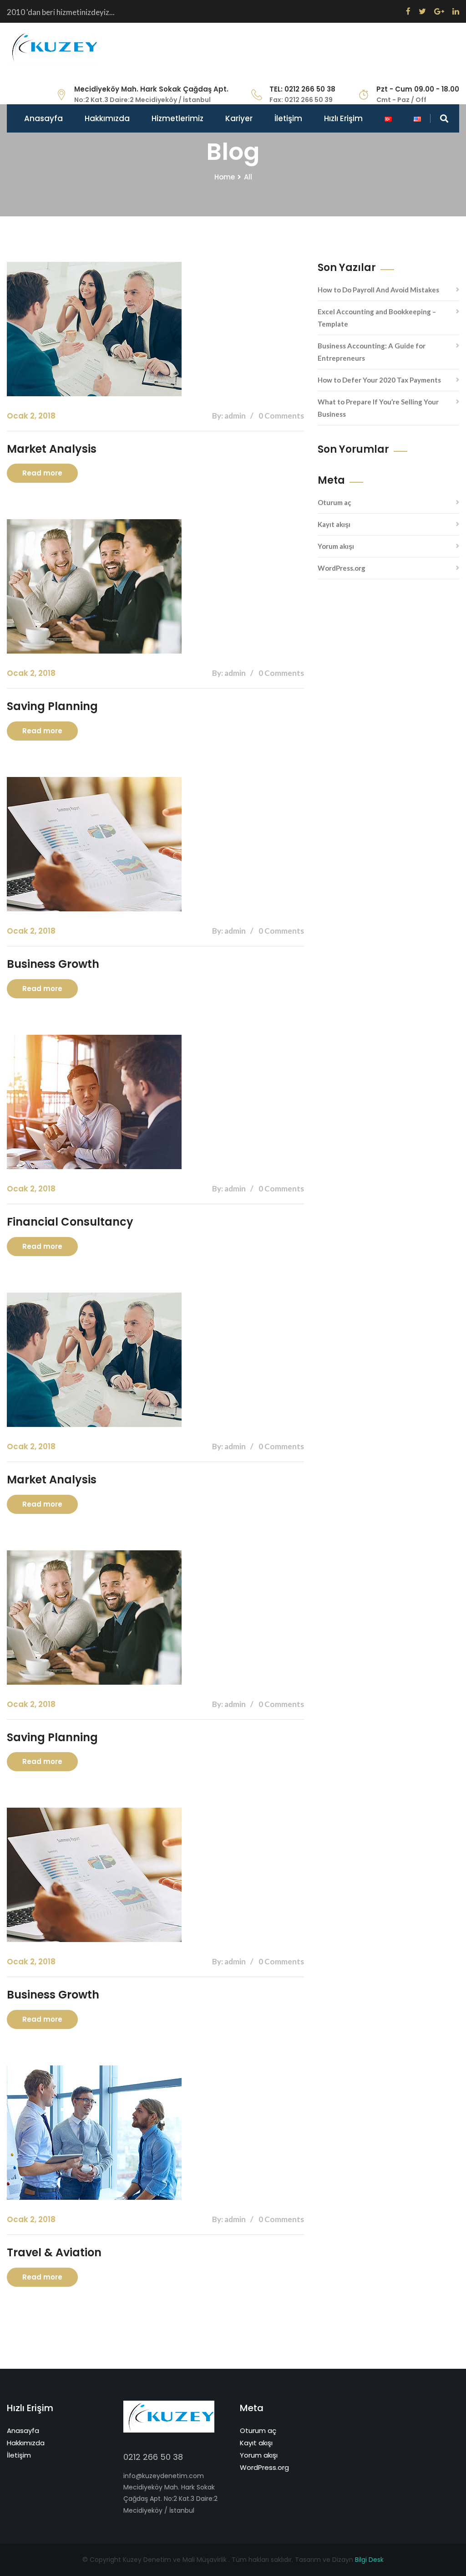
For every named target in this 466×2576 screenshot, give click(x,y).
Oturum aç (334, 502)
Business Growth (53, 964)
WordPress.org (342, 568)
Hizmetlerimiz (177, 118)
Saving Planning (52, 706)
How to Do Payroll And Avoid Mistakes (378, 290)
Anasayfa (43, 118)
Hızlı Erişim (343, 118)
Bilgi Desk (369, 2560)
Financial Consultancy (70, 1222)
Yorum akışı (336, 546)
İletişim (288, 118)
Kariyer (239, 118)
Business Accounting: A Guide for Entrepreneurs (372, 352)
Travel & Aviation (54, 2252)
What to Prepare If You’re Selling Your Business (378, 408)
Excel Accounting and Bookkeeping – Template (377, 318)
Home (225, 177)
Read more (42, 473)
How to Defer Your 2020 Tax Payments (379, 380)
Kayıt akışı (334, 524)
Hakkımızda (107, 118)
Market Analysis (52, 449)
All (248, 177)
